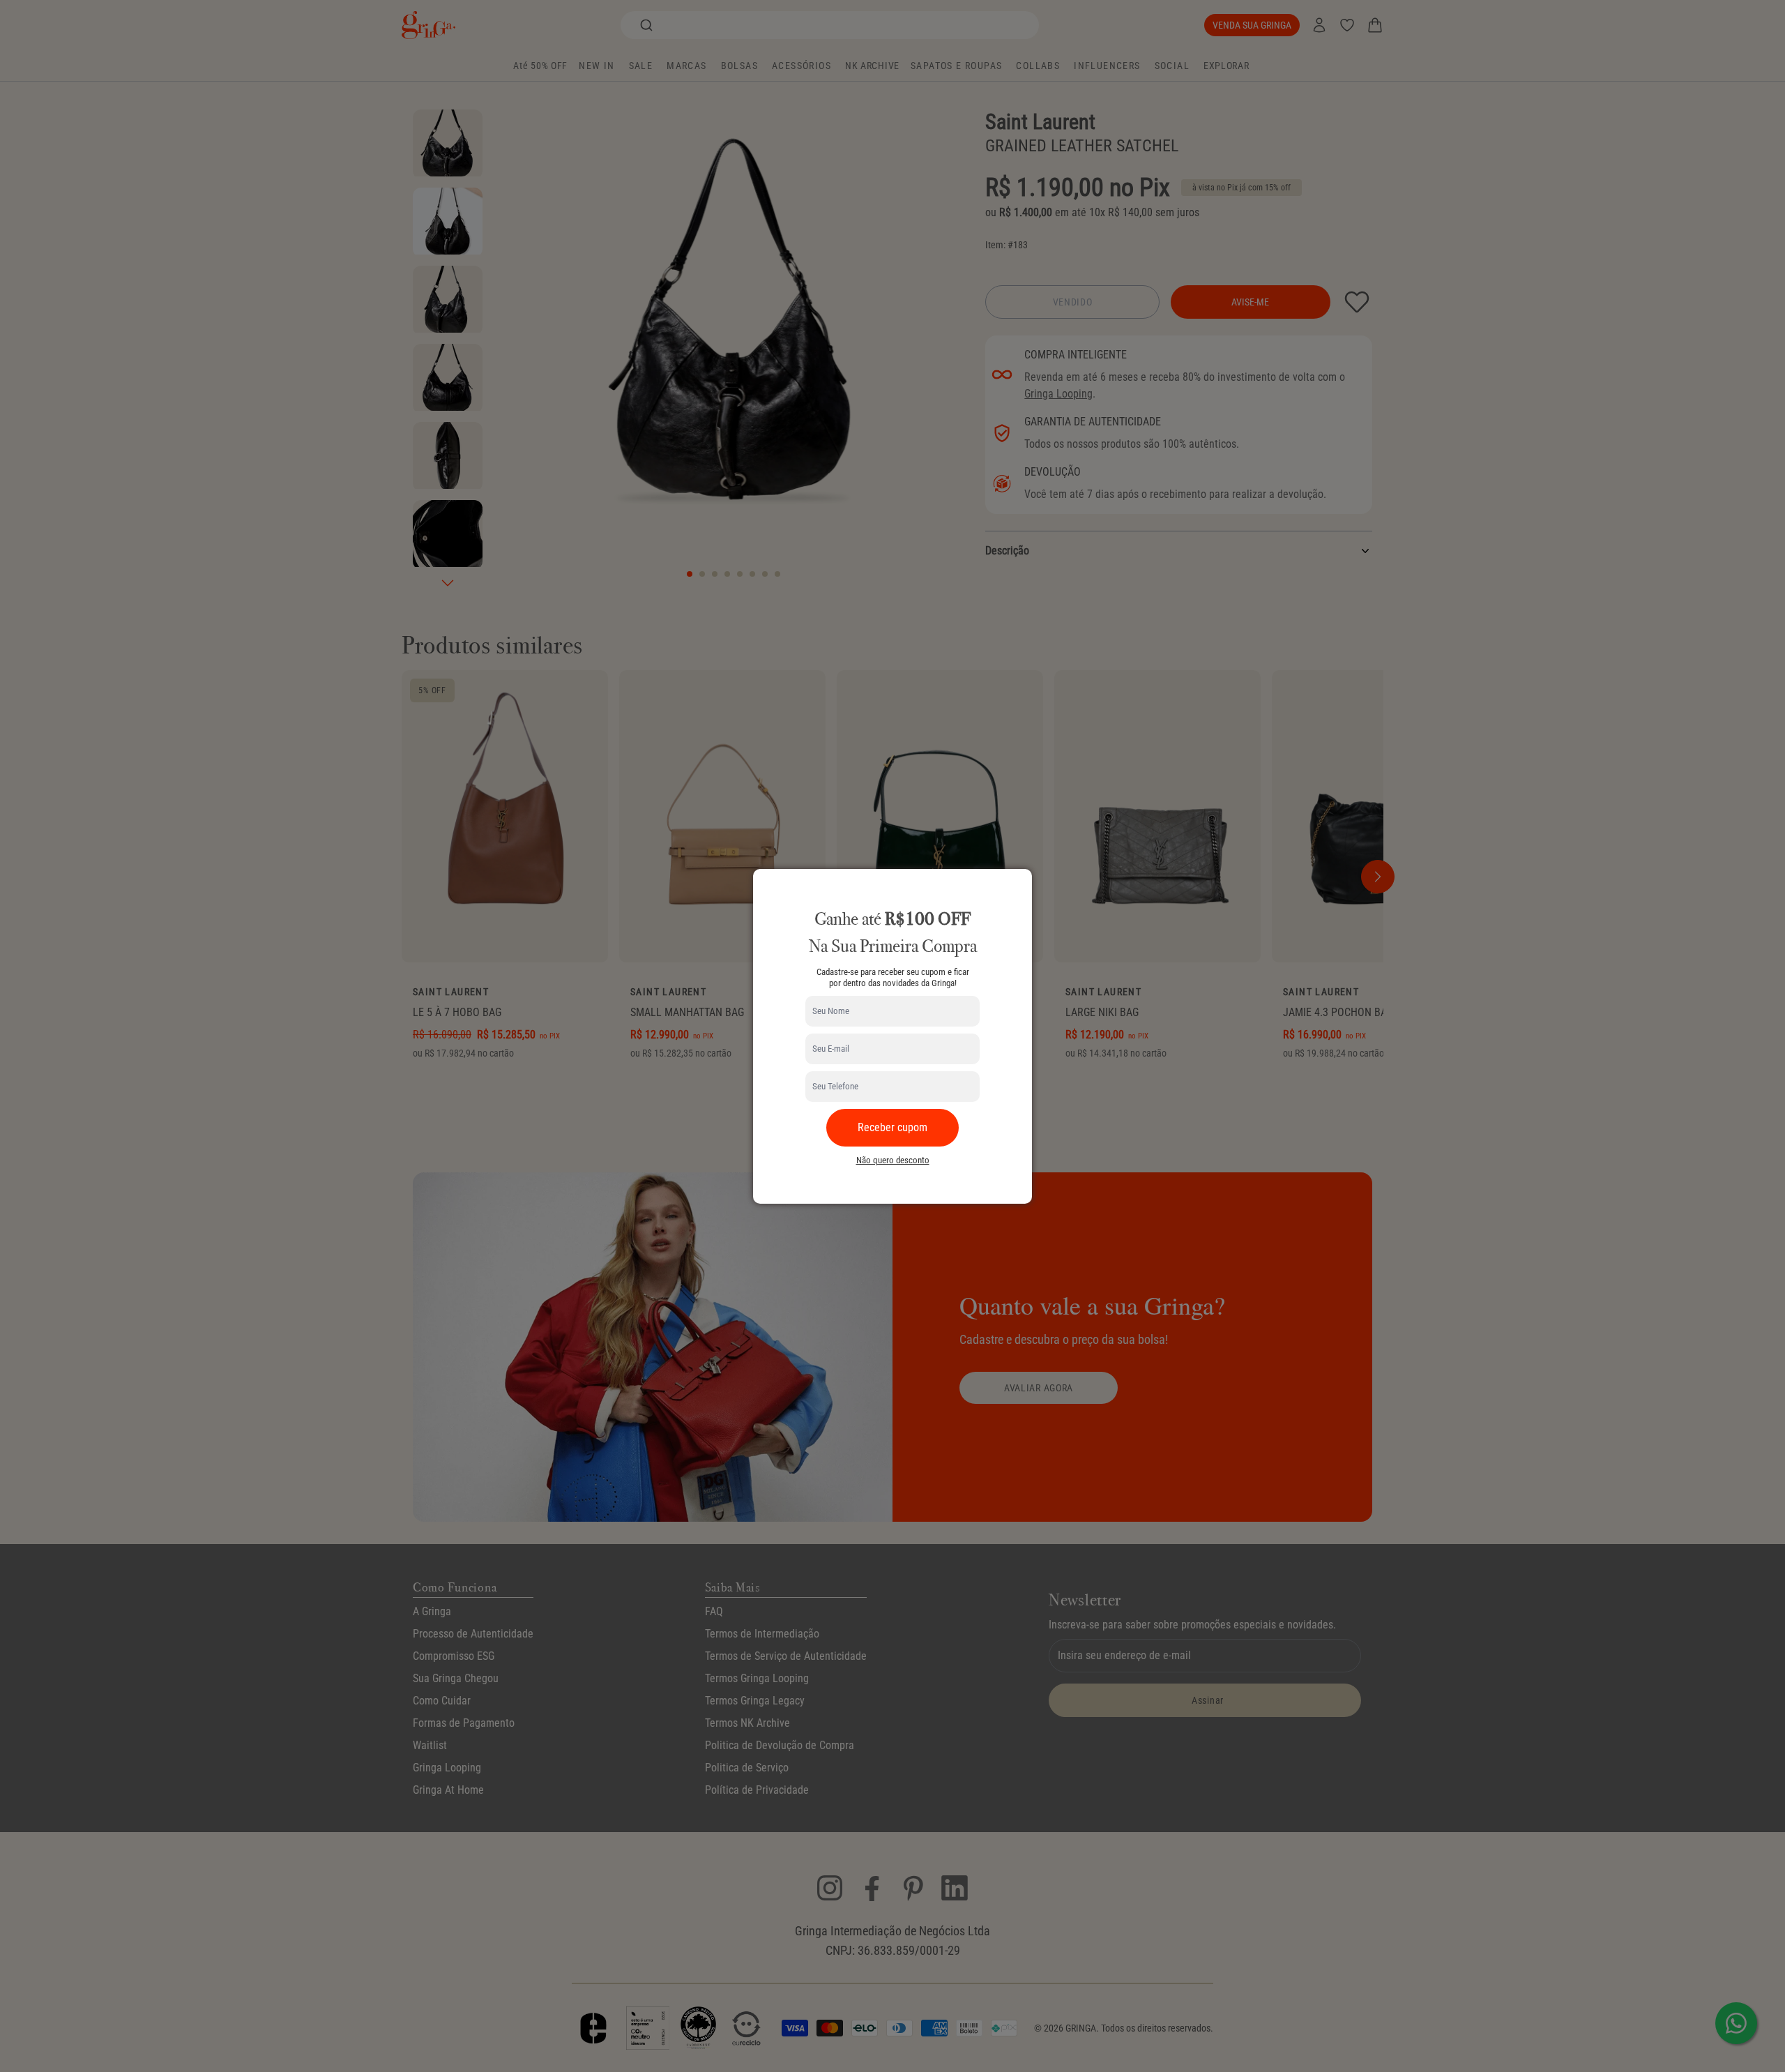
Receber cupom (892, 1127)
